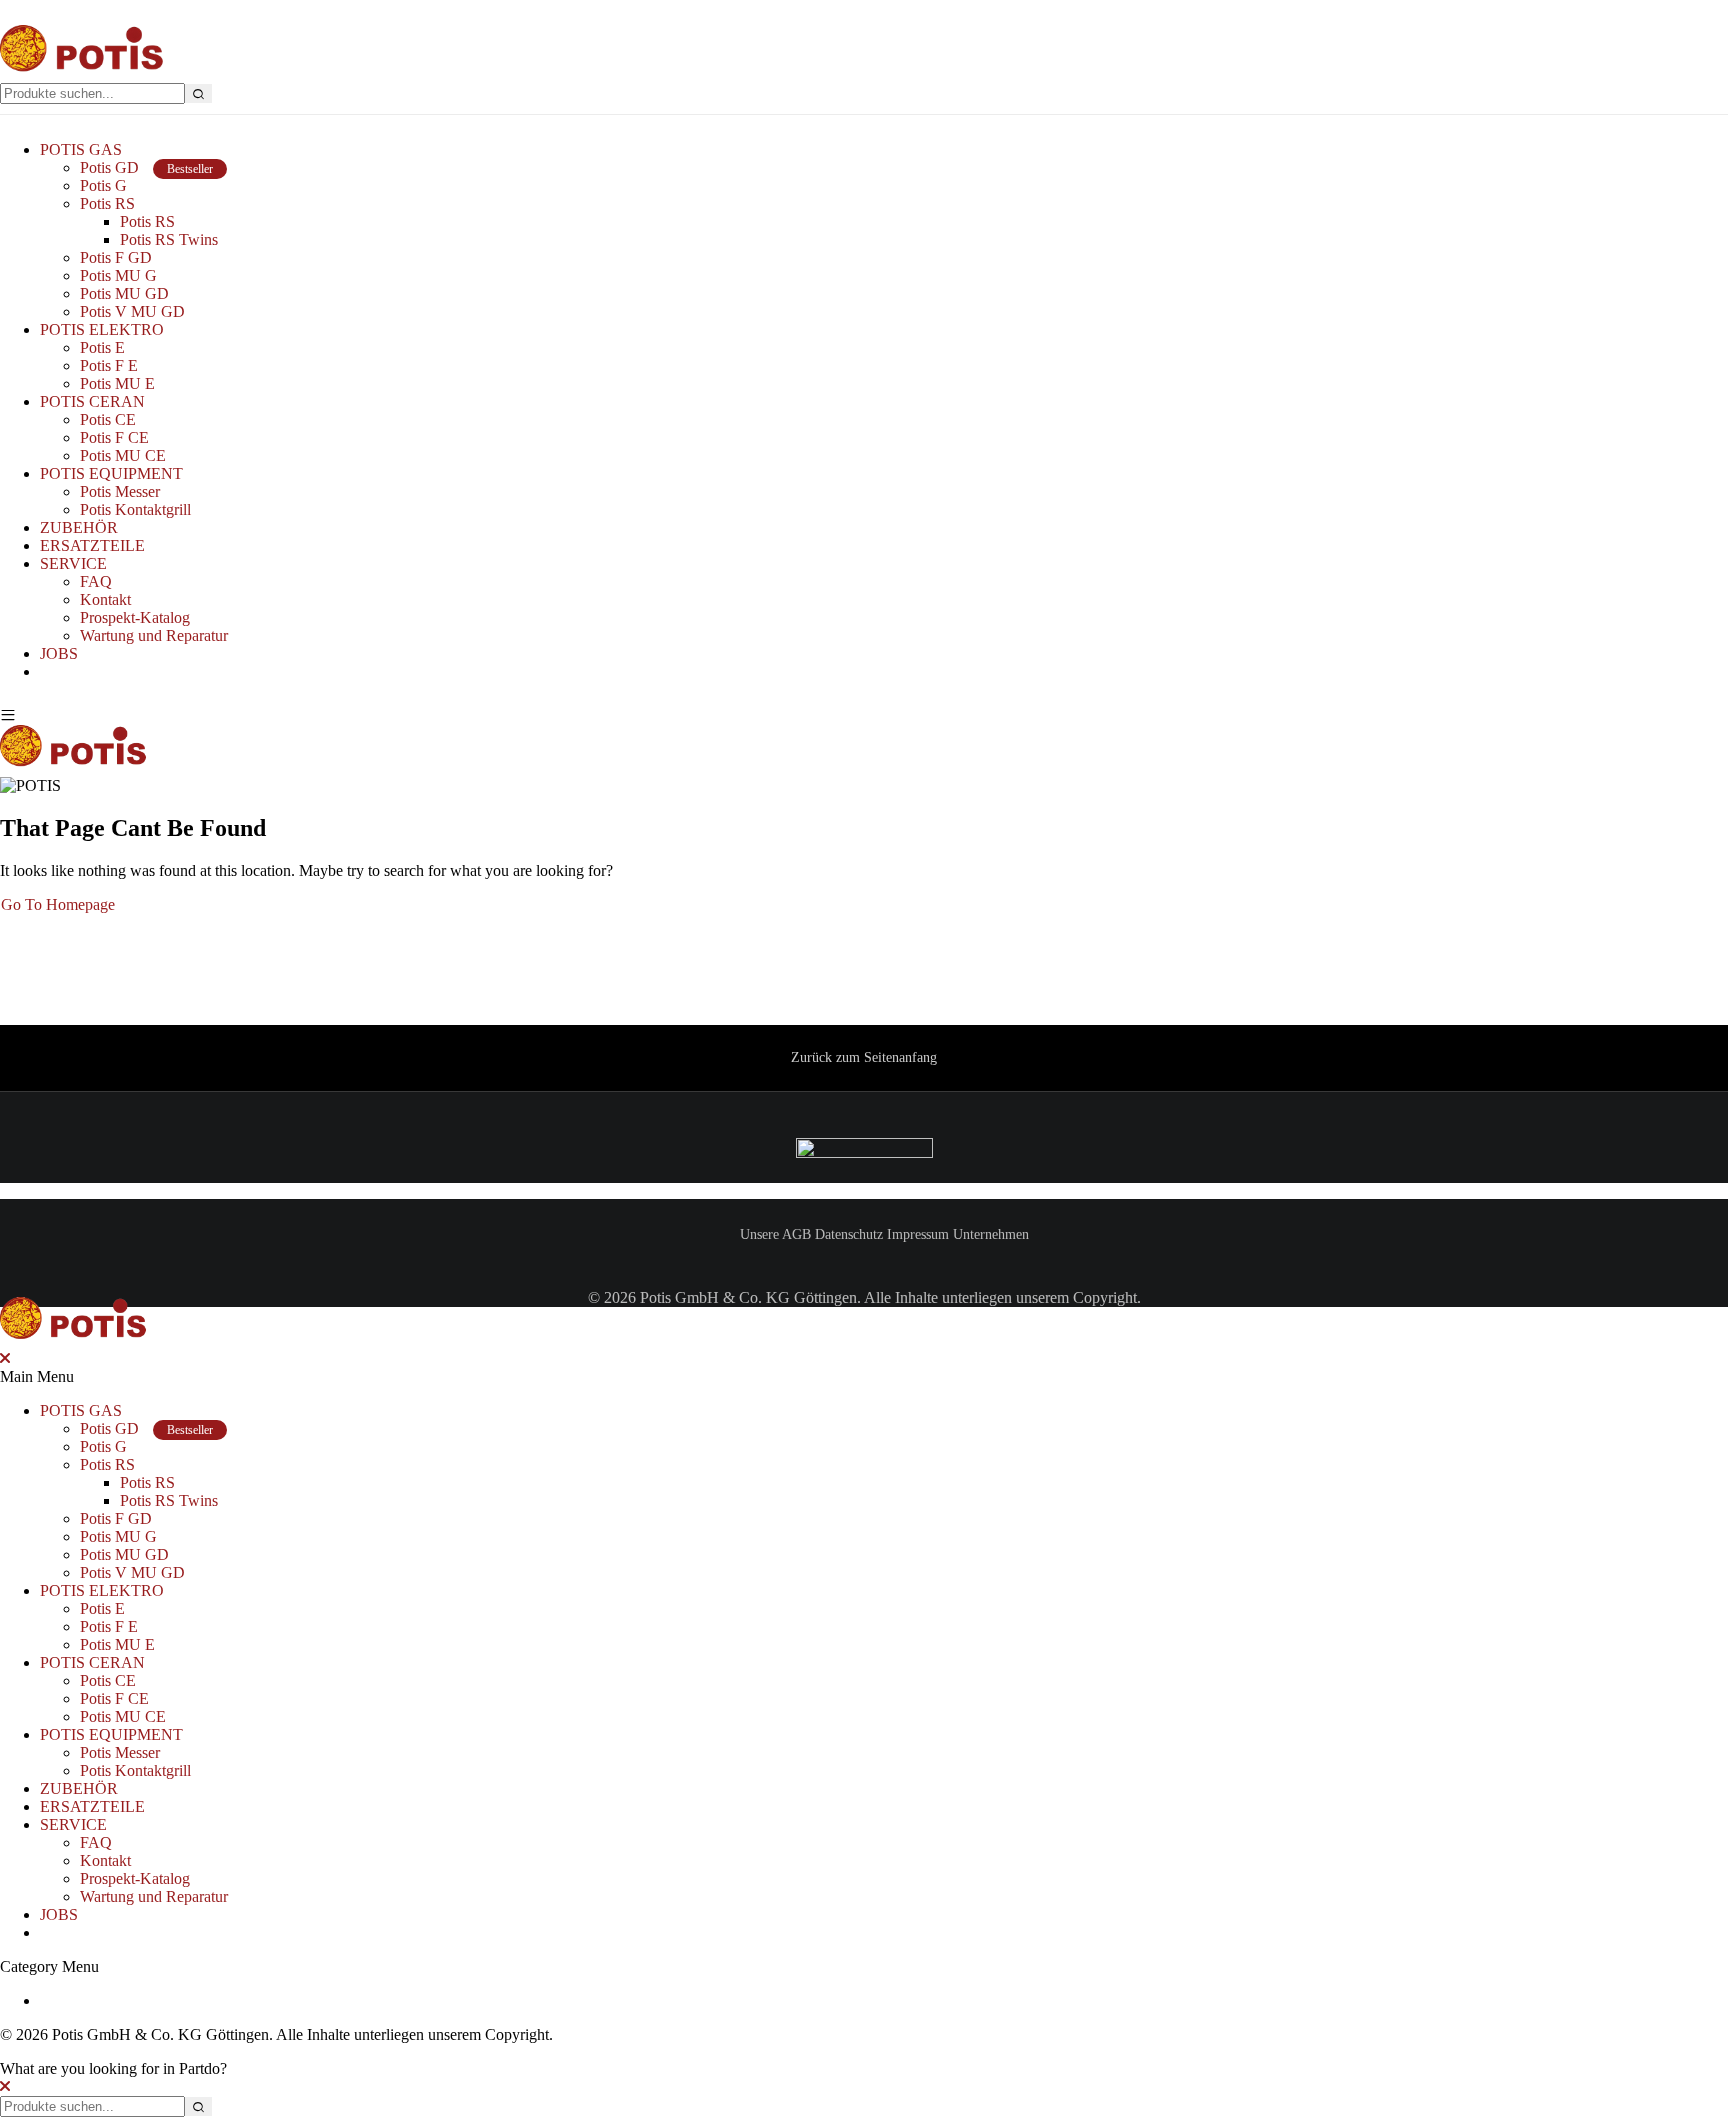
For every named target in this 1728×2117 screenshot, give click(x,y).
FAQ (96, 581)
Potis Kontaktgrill (135, 509)
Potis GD (146, 167)
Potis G (103, 185)
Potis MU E (117, 383)
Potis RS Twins (169, 239)
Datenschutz (849, 1234)
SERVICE (73, 563)
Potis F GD (116, 257)
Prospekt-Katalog (135, 617)
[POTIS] (82, 73)
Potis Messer (120, 491)
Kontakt (105, 599)
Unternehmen (991, 1234)
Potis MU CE (123, 455)
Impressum (918, 1234)
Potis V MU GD (132, 311)
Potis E (102, 347)
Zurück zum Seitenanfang (864, 1057)
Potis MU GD (124, 293)
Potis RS (107, 203)
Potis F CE (114, 437)
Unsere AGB (775, 1234)
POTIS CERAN (92, 401)
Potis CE (108, 419)
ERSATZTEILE (92, 545)
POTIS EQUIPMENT (111, 473)
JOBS (59, 653)
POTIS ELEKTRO (102, 329)
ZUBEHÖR (79, 527)
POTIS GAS (81, 149)
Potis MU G (118, 275)
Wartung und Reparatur (154, 635)
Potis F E (109, 365)
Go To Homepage (58, 904)
